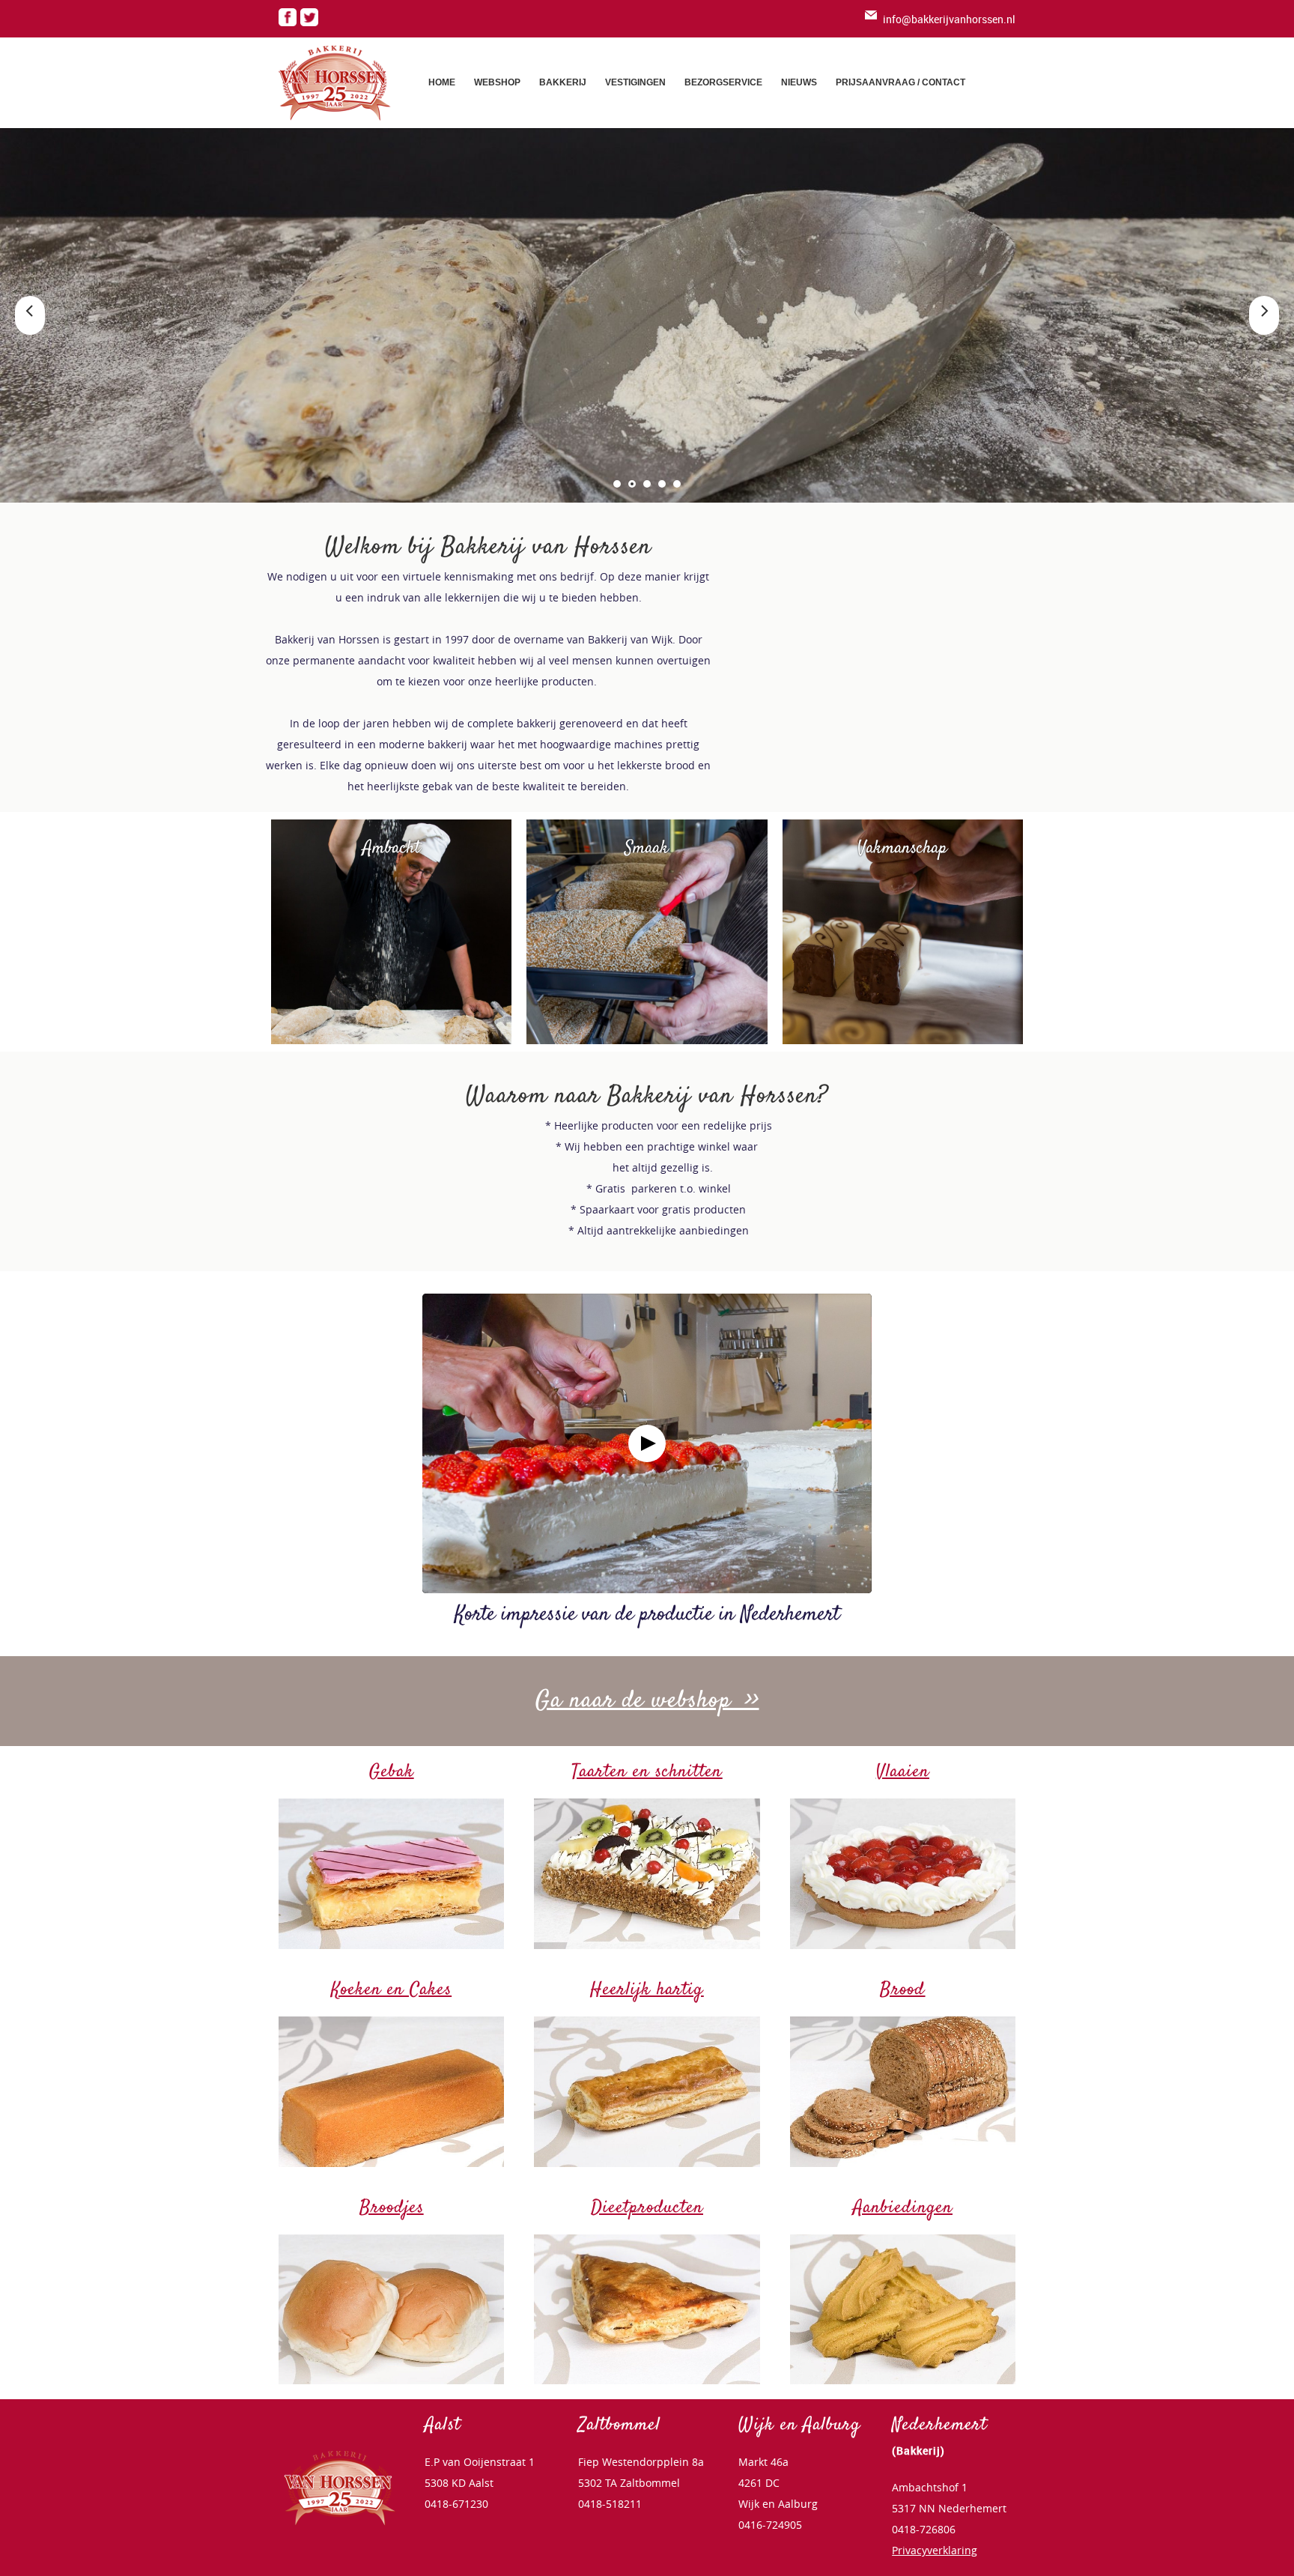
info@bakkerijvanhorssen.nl (949, 19)
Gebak (392, 1772)
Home (442, 82)
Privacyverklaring (935, 2550)
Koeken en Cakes (391, 1990)
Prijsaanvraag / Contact (900, 82)
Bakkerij (563, 82)
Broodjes (392, 2208)
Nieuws (799, 82)
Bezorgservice (723, 82)
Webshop (497, 82)
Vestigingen (635, 82)
